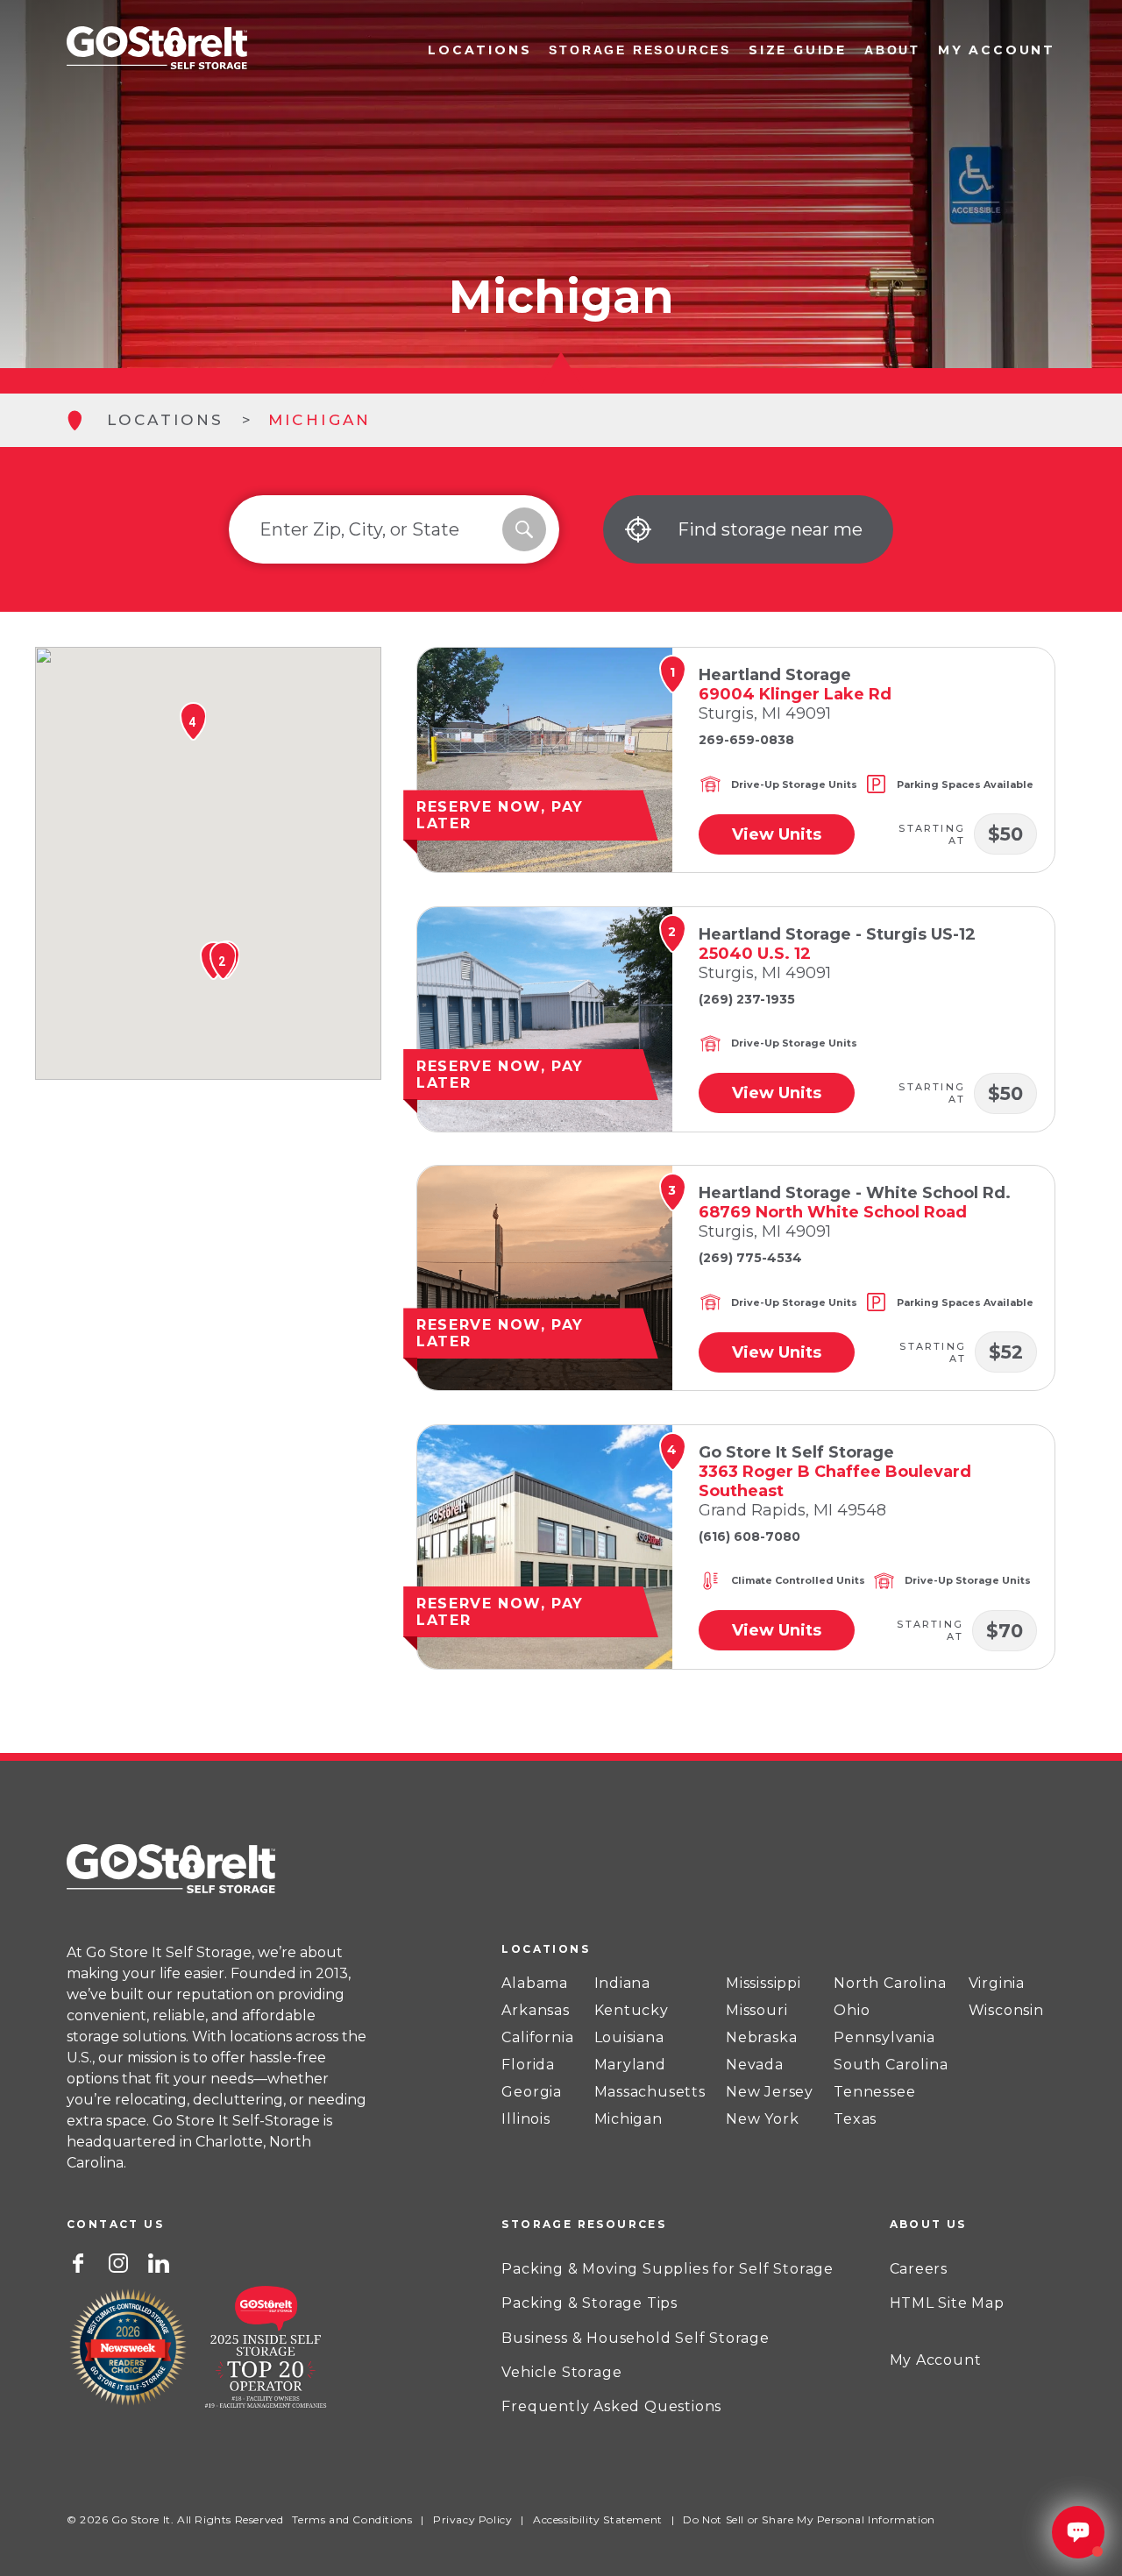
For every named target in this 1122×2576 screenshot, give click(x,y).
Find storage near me (770, 529)
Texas (855, 2119)
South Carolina (891, 2065)
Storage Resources (640, 50)
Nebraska (761, 2038)
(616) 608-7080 (749, 1536)
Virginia (997, 1983)
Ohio (852, 2011)
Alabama (535, 1983)
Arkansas (535, 2011)
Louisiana (629, 2038)
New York (762, 2119)
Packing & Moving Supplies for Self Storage (668, 2269)
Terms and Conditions (352, 2519)
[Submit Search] (524, 529)
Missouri (756, 2011)
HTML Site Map (947, 2303)
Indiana (623, 1983)
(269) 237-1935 (747, 999)
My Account (997, 50)
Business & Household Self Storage (635, 2338)
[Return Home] (157, 50)
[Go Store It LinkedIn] (159, 2261)
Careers (919, 2269)
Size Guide (798, 50)
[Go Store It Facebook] (78, 2261)
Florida (528, 2065)
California (537, 2038)
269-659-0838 (746, 740)
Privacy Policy (472, 2519)
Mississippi (763, 1983)
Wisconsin (1006, 2011)
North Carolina (890, 1983)
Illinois (525, 2119)
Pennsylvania (884, 2038)
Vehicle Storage (561, 2372)
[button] (222, 961)
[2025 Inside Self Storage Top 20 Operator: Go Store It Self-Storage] (266, 2350)
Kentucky (632, 2011)
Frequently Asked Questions (611, 2406)
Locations (479, 50)
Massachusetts (650, 2092)
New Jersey (770, 2092)
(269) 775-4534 (750, 1258)
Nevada (755, 2065)
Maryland (630, 2065)
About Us (928, 2224)
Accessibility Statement (598, 2519)
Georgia (532, 2092)
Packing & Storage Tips (589, 2303)
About (892, 50)
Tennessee (874, 2092)
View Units (777, 834)
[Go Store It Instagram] (118, 2261)
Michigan (628, 2119)
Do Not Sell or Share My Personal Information (809, 2519)
